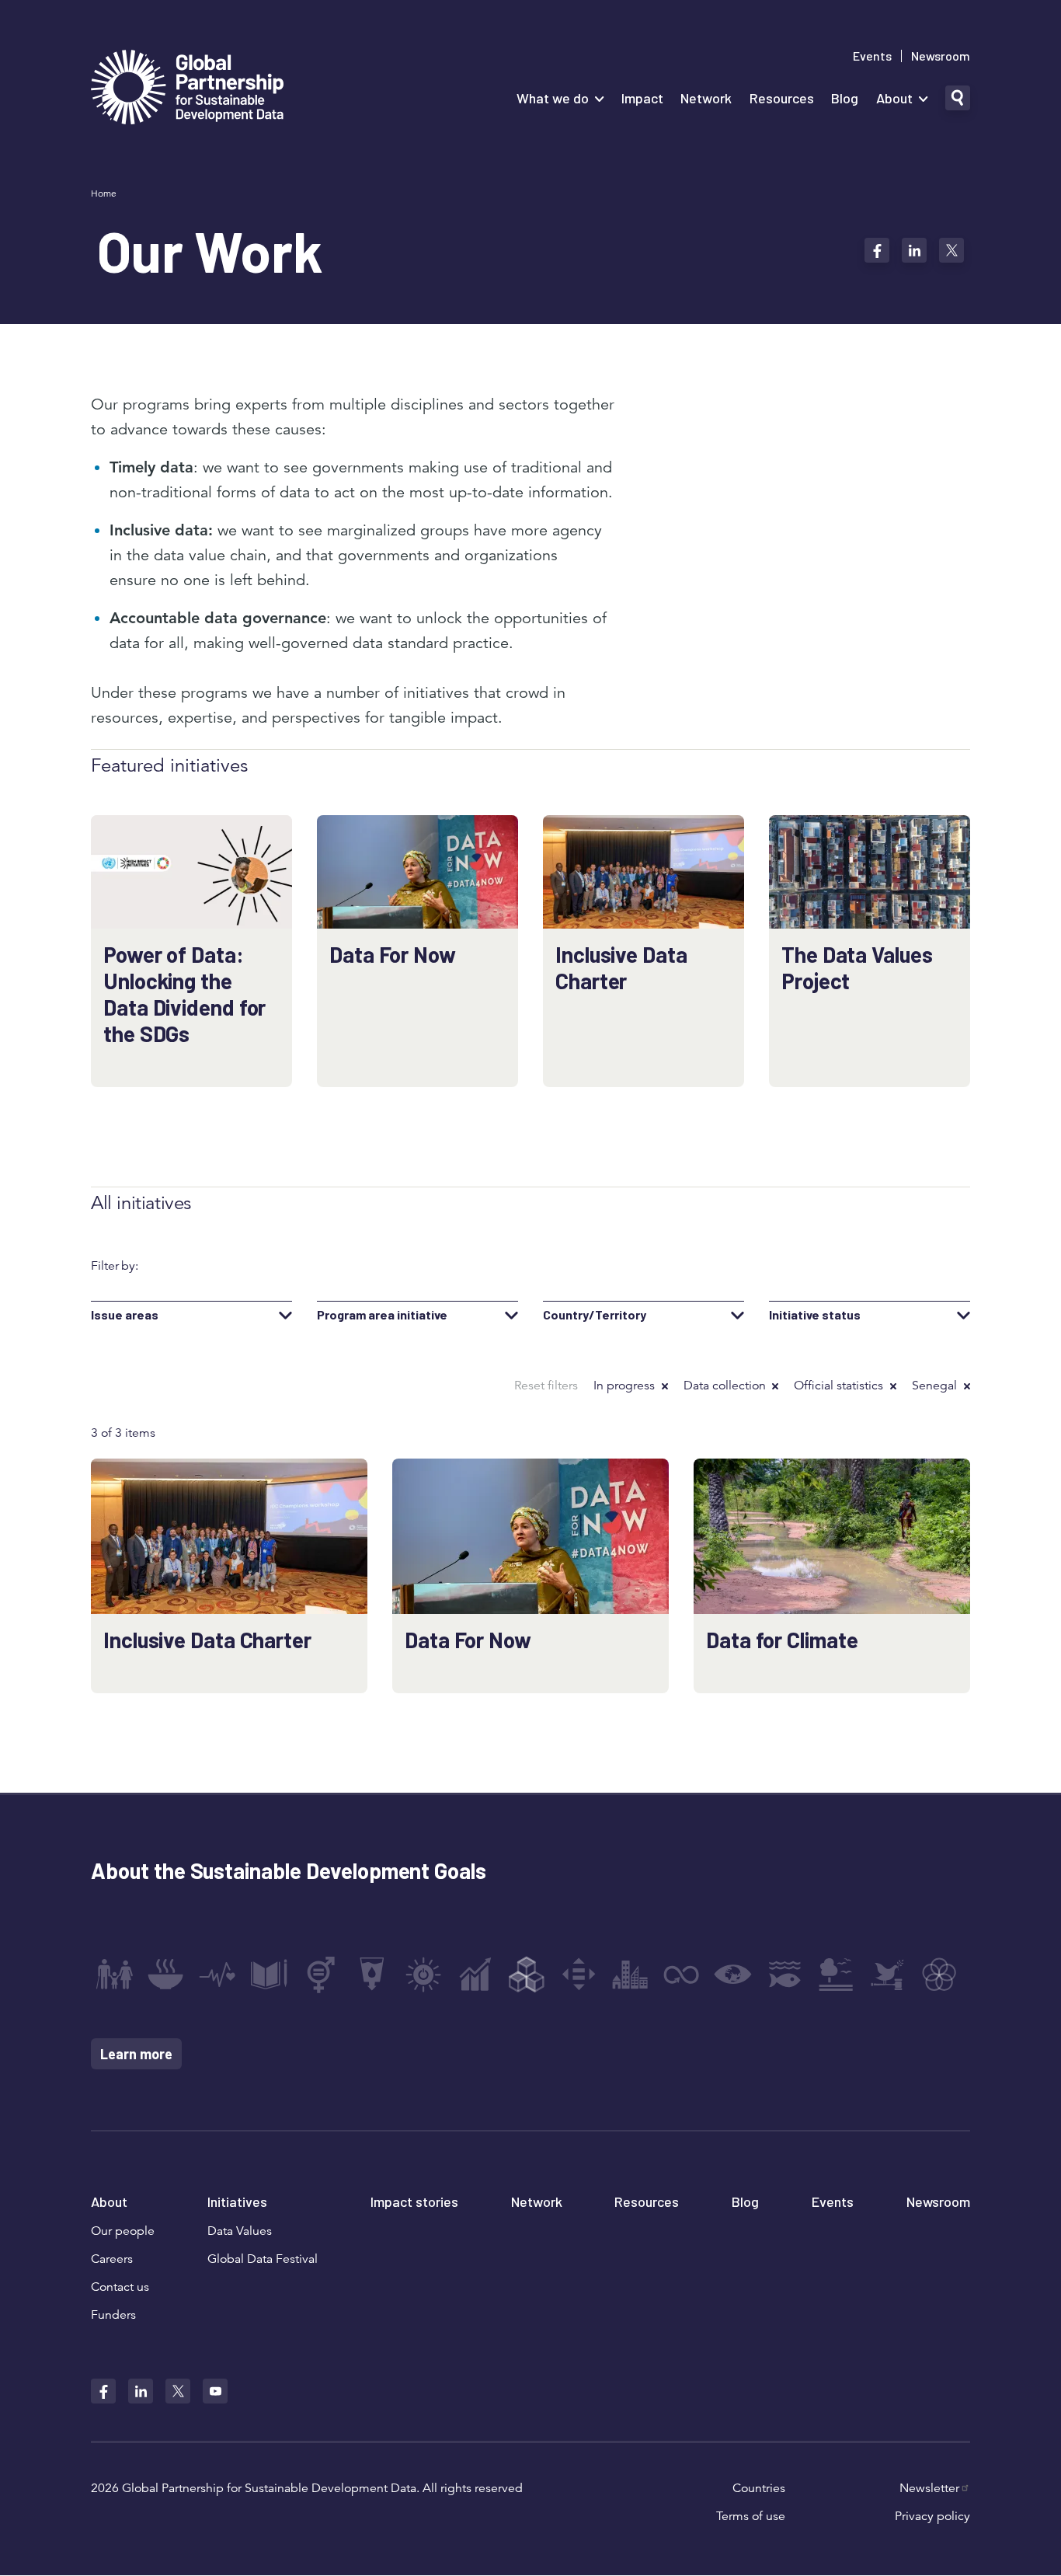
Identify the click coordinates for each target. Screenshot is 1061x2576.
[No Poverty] (114, 1975)
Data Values (240, 2231)
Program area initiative (382, 1315)
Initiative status (815, 1315)
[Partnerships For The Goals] (939, 1975)
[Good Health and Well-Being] (217, 1975)
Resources (782, 98)
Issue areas (125, 1315)
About (894, 98)
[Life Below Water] (784, 1975)
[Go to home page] (187, 89)
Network (706, 98)
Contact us (120, 2287)
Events (872, 56)
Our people (123, 2231)
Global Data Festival (263, 2259)
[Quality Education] (269, 1975)
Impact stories (414, 2201)
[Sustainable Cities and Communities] (630, 1975)
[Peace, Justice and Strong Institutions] (888, 1975)
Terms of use (751, 2516)
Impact (642, 98)
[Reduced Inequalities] (579, 1975)
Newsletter (929, 2488)
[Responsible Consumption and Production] (681, 1975)
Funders (113, 2315)
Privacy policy (932, 2516)
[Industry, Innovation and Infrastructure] (527, 1975)
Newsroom (941, 56)
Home (104, 193)
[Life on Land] (836, 1975)
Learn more (136, 2054)
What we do (553, 98)
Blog (845, 98)
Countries (759, 2488)
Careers (112, 2259)
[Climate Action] (733, 1975)
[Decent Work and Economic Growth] (475, 1975)
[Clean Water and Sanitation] (372, 1975)
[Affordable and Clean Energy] (423, 1975)
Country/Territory (595, 1315)
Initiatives (237, 2201)
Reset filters (546, 1386)
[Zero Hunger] (165, 1975)
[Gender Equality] (321, 1975)
